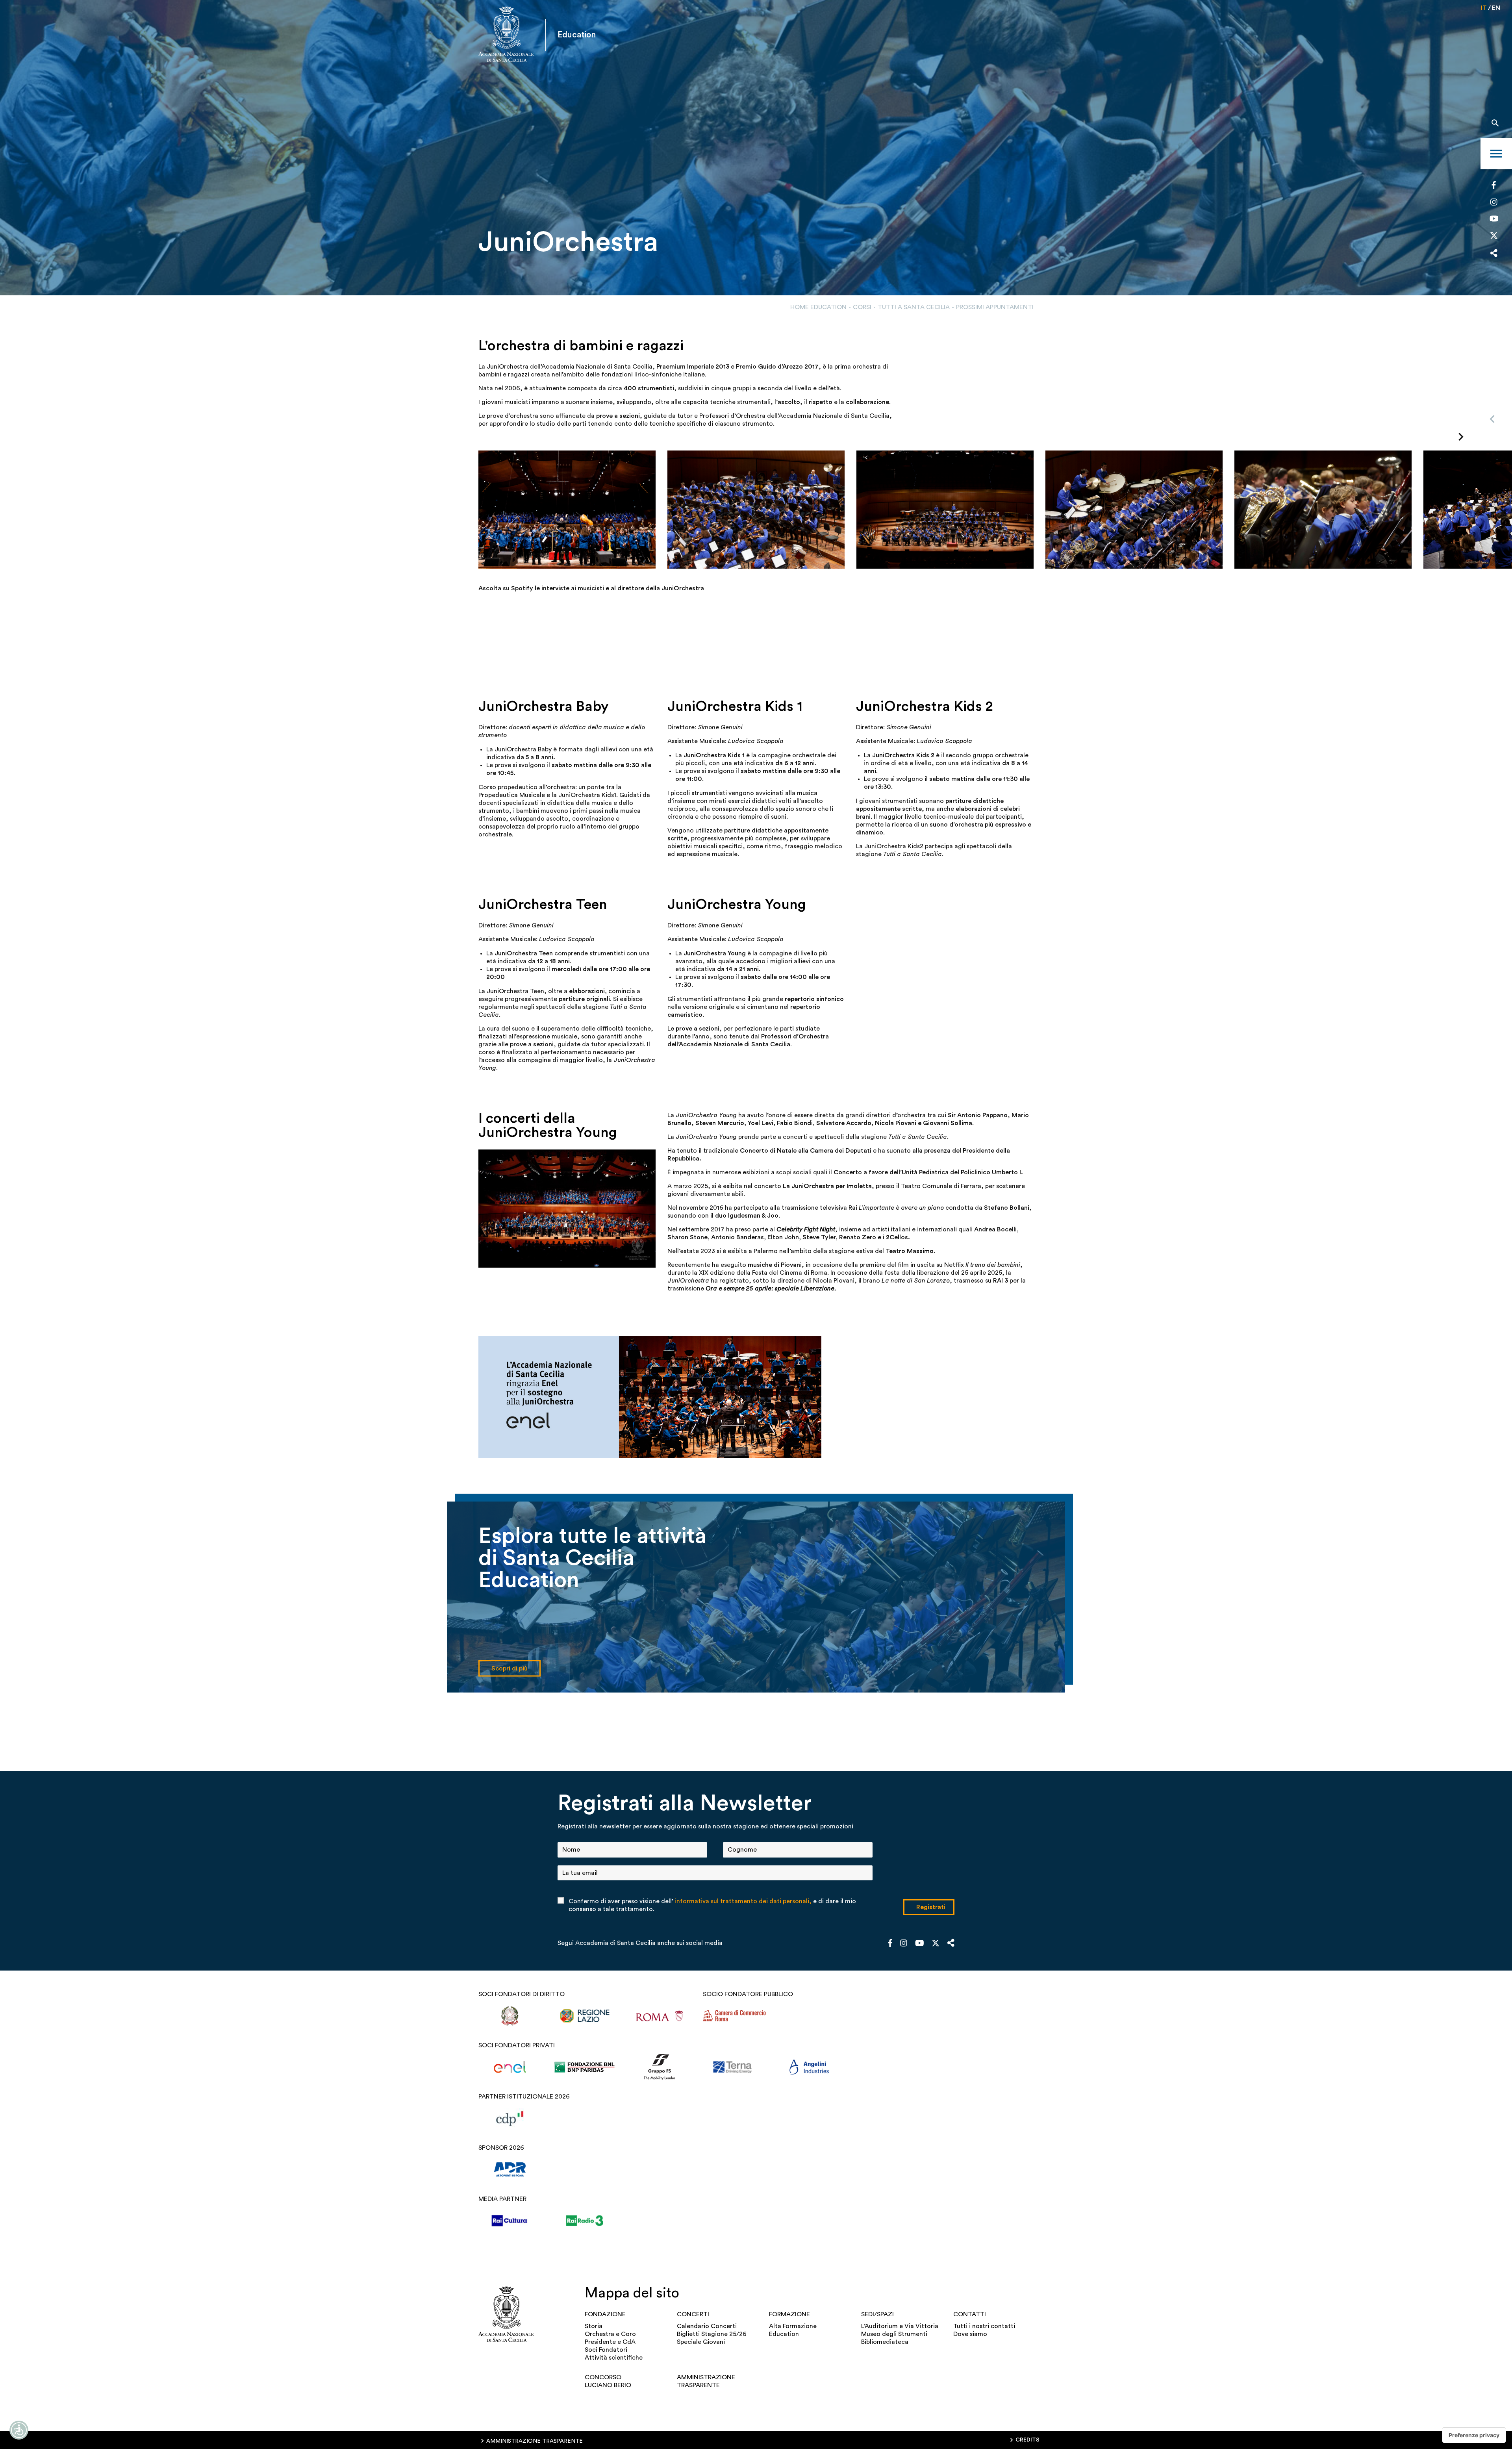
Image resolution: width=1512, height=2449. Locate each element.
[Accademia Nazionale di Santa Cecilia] (506, 35)
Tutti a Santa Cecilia (914, 307)
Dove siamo (970, 2334)
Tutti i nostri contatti (984, 2326)
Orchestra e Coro (610, 2334)
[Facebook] (1494, 186)
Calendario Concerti (707, 2326)
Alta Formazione (793, 2326)
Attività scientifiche (614, 2358)
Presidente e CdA (610, 2342)
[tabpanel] (756, 148)
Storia (594, 2326)
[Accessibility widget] (19, 2430)
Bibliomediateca (885, 2342)
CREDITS (1027, 2440)
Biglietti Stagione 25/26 (712, 2334)
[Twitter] (1494, 237)
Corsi (862, 307)
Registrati (931, 1907)
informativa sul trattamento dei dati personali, (743, 1901)
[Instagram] (1494, 203)
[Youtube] (1494, 220)
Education (784, 2334)
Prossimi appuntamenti (995, 307)
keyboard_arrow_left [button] (1492, 419)
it (1484, 8)
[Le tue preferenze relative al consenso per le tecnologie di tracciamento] (1474, 2435)
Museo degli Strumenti (894, 2334)
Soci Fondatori (606, 2350)
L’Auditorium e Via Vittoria (900, 2326)
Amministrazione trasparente (706, 2381)
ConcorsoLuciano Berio (608, 2381)
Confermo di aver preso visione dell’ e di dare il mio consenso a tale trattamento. (712, 1905)
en (1496, 8)
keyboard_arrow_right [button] (1461, 437)
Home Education (818, 307)
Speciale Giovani (701, 2342)
